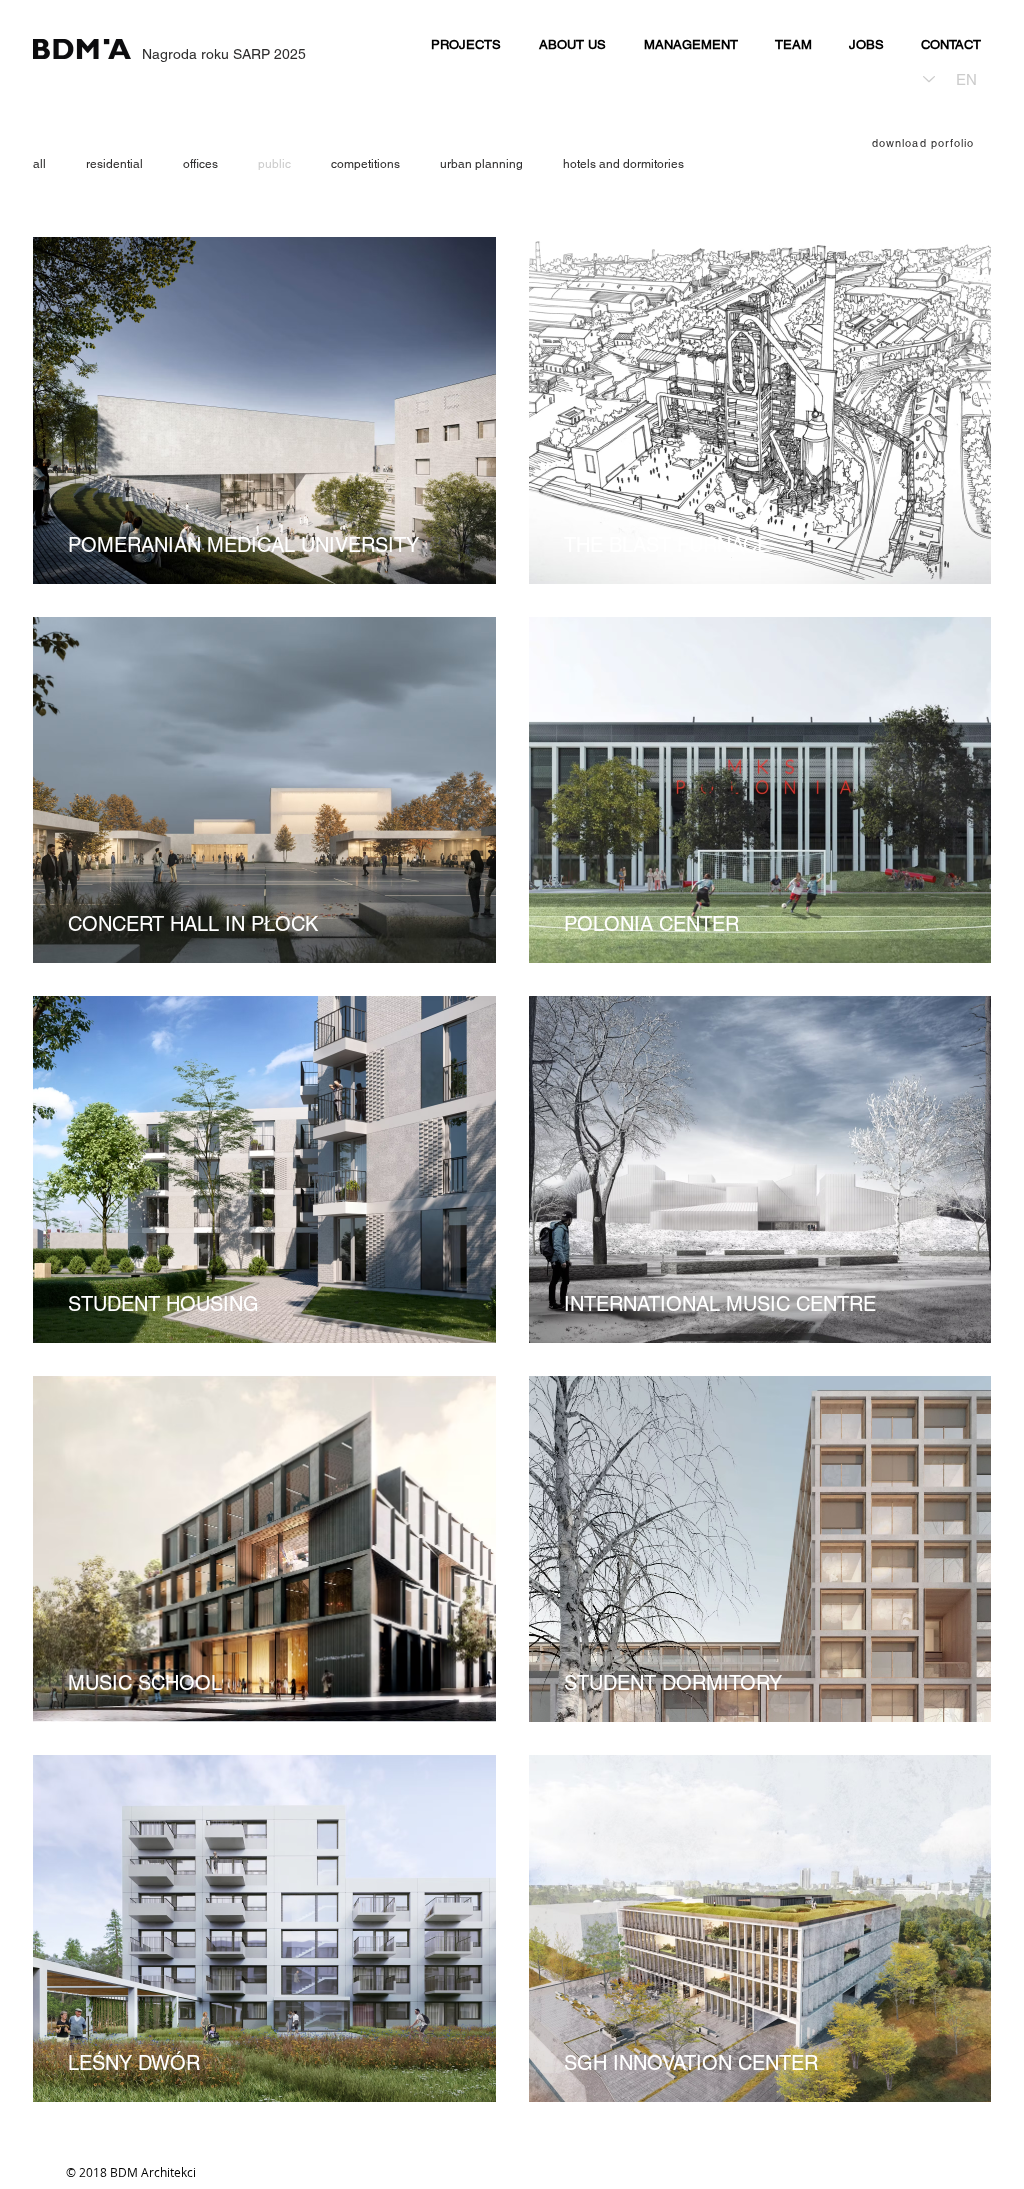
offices (200, 164)
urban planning (481, 164)
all (39, 164)
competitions (365, 164)
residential (114, 164)
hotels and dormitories (623, 164)
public (274, 164)
